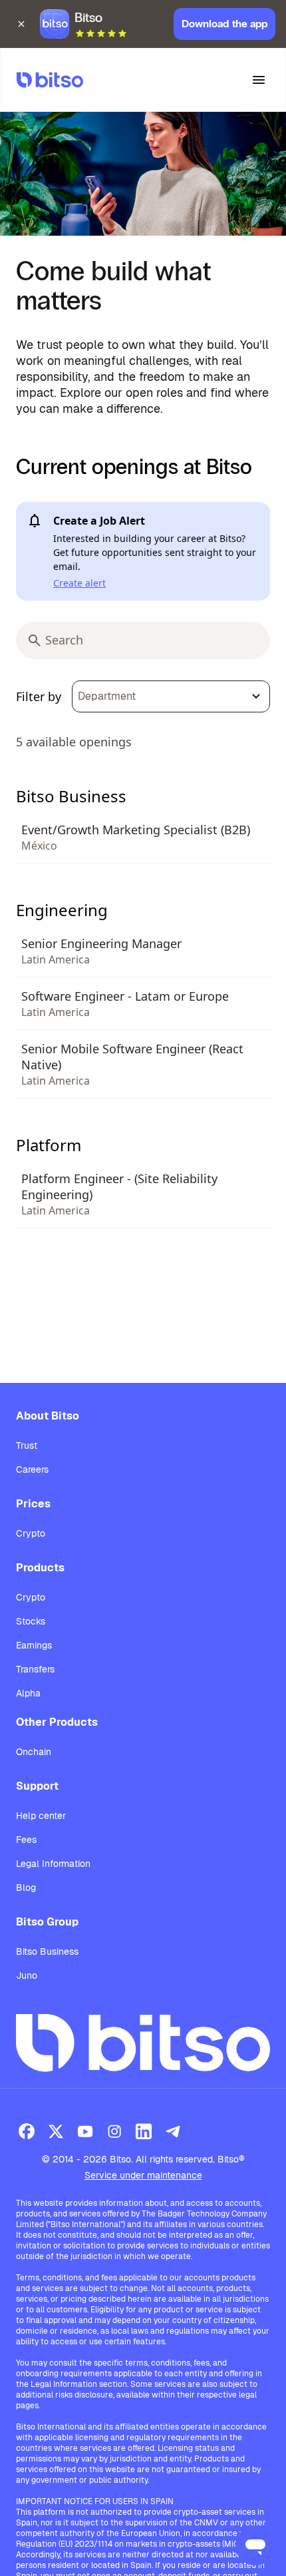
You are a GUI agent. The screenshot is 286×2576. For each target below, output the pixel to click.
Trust (27, 1445)
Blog (26, 1888)
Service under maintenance (143, 2175)
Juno (27, 1975)
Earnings (34, 1645)
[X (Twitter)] (56, 2131)
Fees (26, 1840)
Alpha (28, 1693)
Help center (41, 1816)
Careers (32, 1469)
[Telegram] (173, 2131)
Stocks (31, 1621)
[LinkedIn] (144, 2131)
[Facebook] (27, 2131)
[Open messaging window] (255, 2545)
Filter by (39, 696)
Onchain (34, 1752)
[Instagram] (114, 2131)
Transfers (35, 1669)
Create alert (79, 583)
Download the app (224, 24)
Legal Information (53, 1864)
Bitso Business (47, 1951)
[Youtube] (85, 2131)
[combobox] (171, 696)
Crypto (31, 1533)
